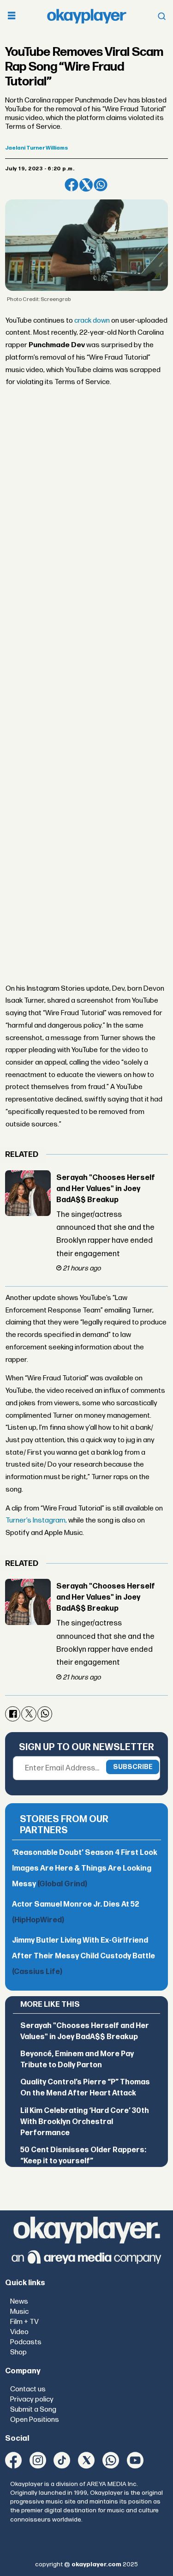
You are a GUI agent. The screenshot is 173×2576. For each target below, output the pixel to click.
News (19, 2302)
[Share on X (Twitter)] (86, 185)
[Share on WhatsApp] (100, 185)
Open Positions (35, 2420)
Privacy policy (32, 2399)
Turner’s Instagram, (36, 1520)
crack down (91, 321)
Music (19, 2312)
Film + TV (24, 2322)
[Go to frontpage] (87, 16)
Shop (18, 2352)
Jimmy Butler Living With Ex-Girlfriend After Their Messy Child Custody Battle (84, 1956)
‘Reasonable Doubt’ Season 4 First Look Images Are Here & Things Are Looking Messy (85, 1869)
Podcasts (26, 2342)
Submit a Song (33, 2410)
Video (19, 2332)
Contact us (28, 2389)
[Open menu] (12, 16)
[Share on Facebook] (71, 185)
